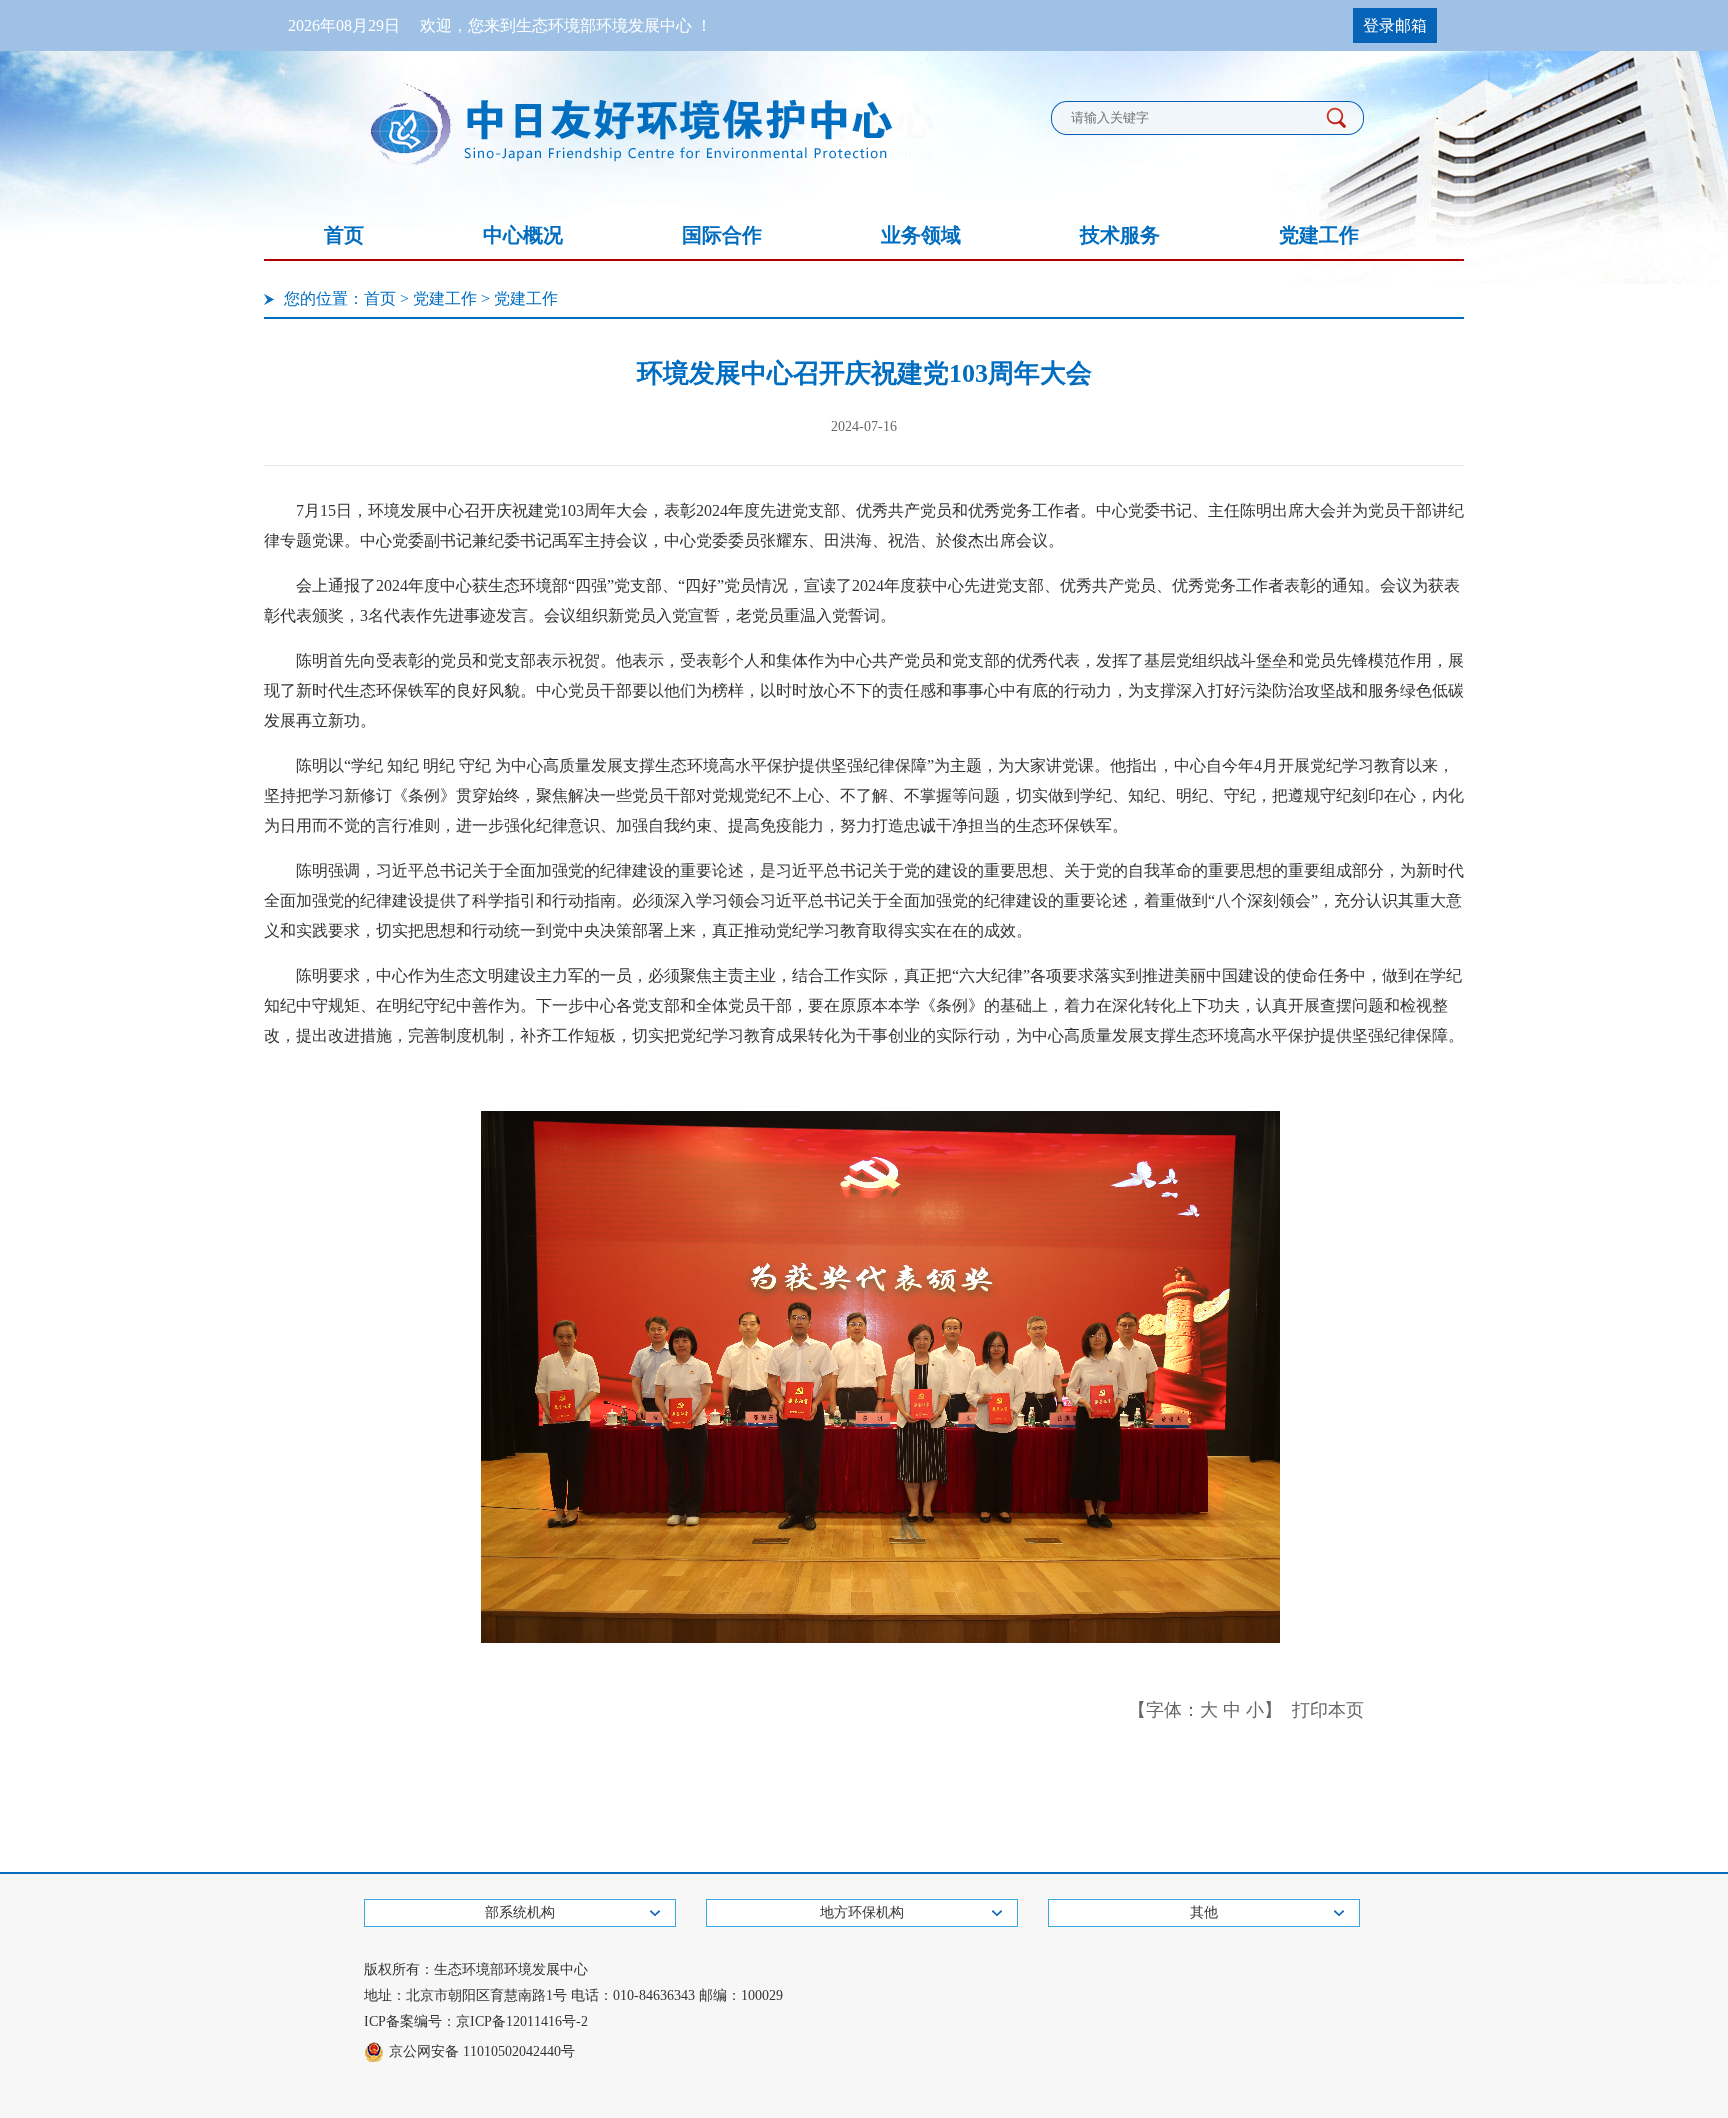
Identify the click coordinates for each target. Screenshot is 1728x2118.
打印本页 (1328, 1710)
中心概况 (523, 235)
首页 (344, 235)
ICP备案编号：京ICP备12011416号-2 (476, 2021)
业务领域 (921, 235)
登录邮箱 (1395, 25)
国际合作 (722, 235)
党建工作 (1319, 235)
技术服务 (1120, 235)
